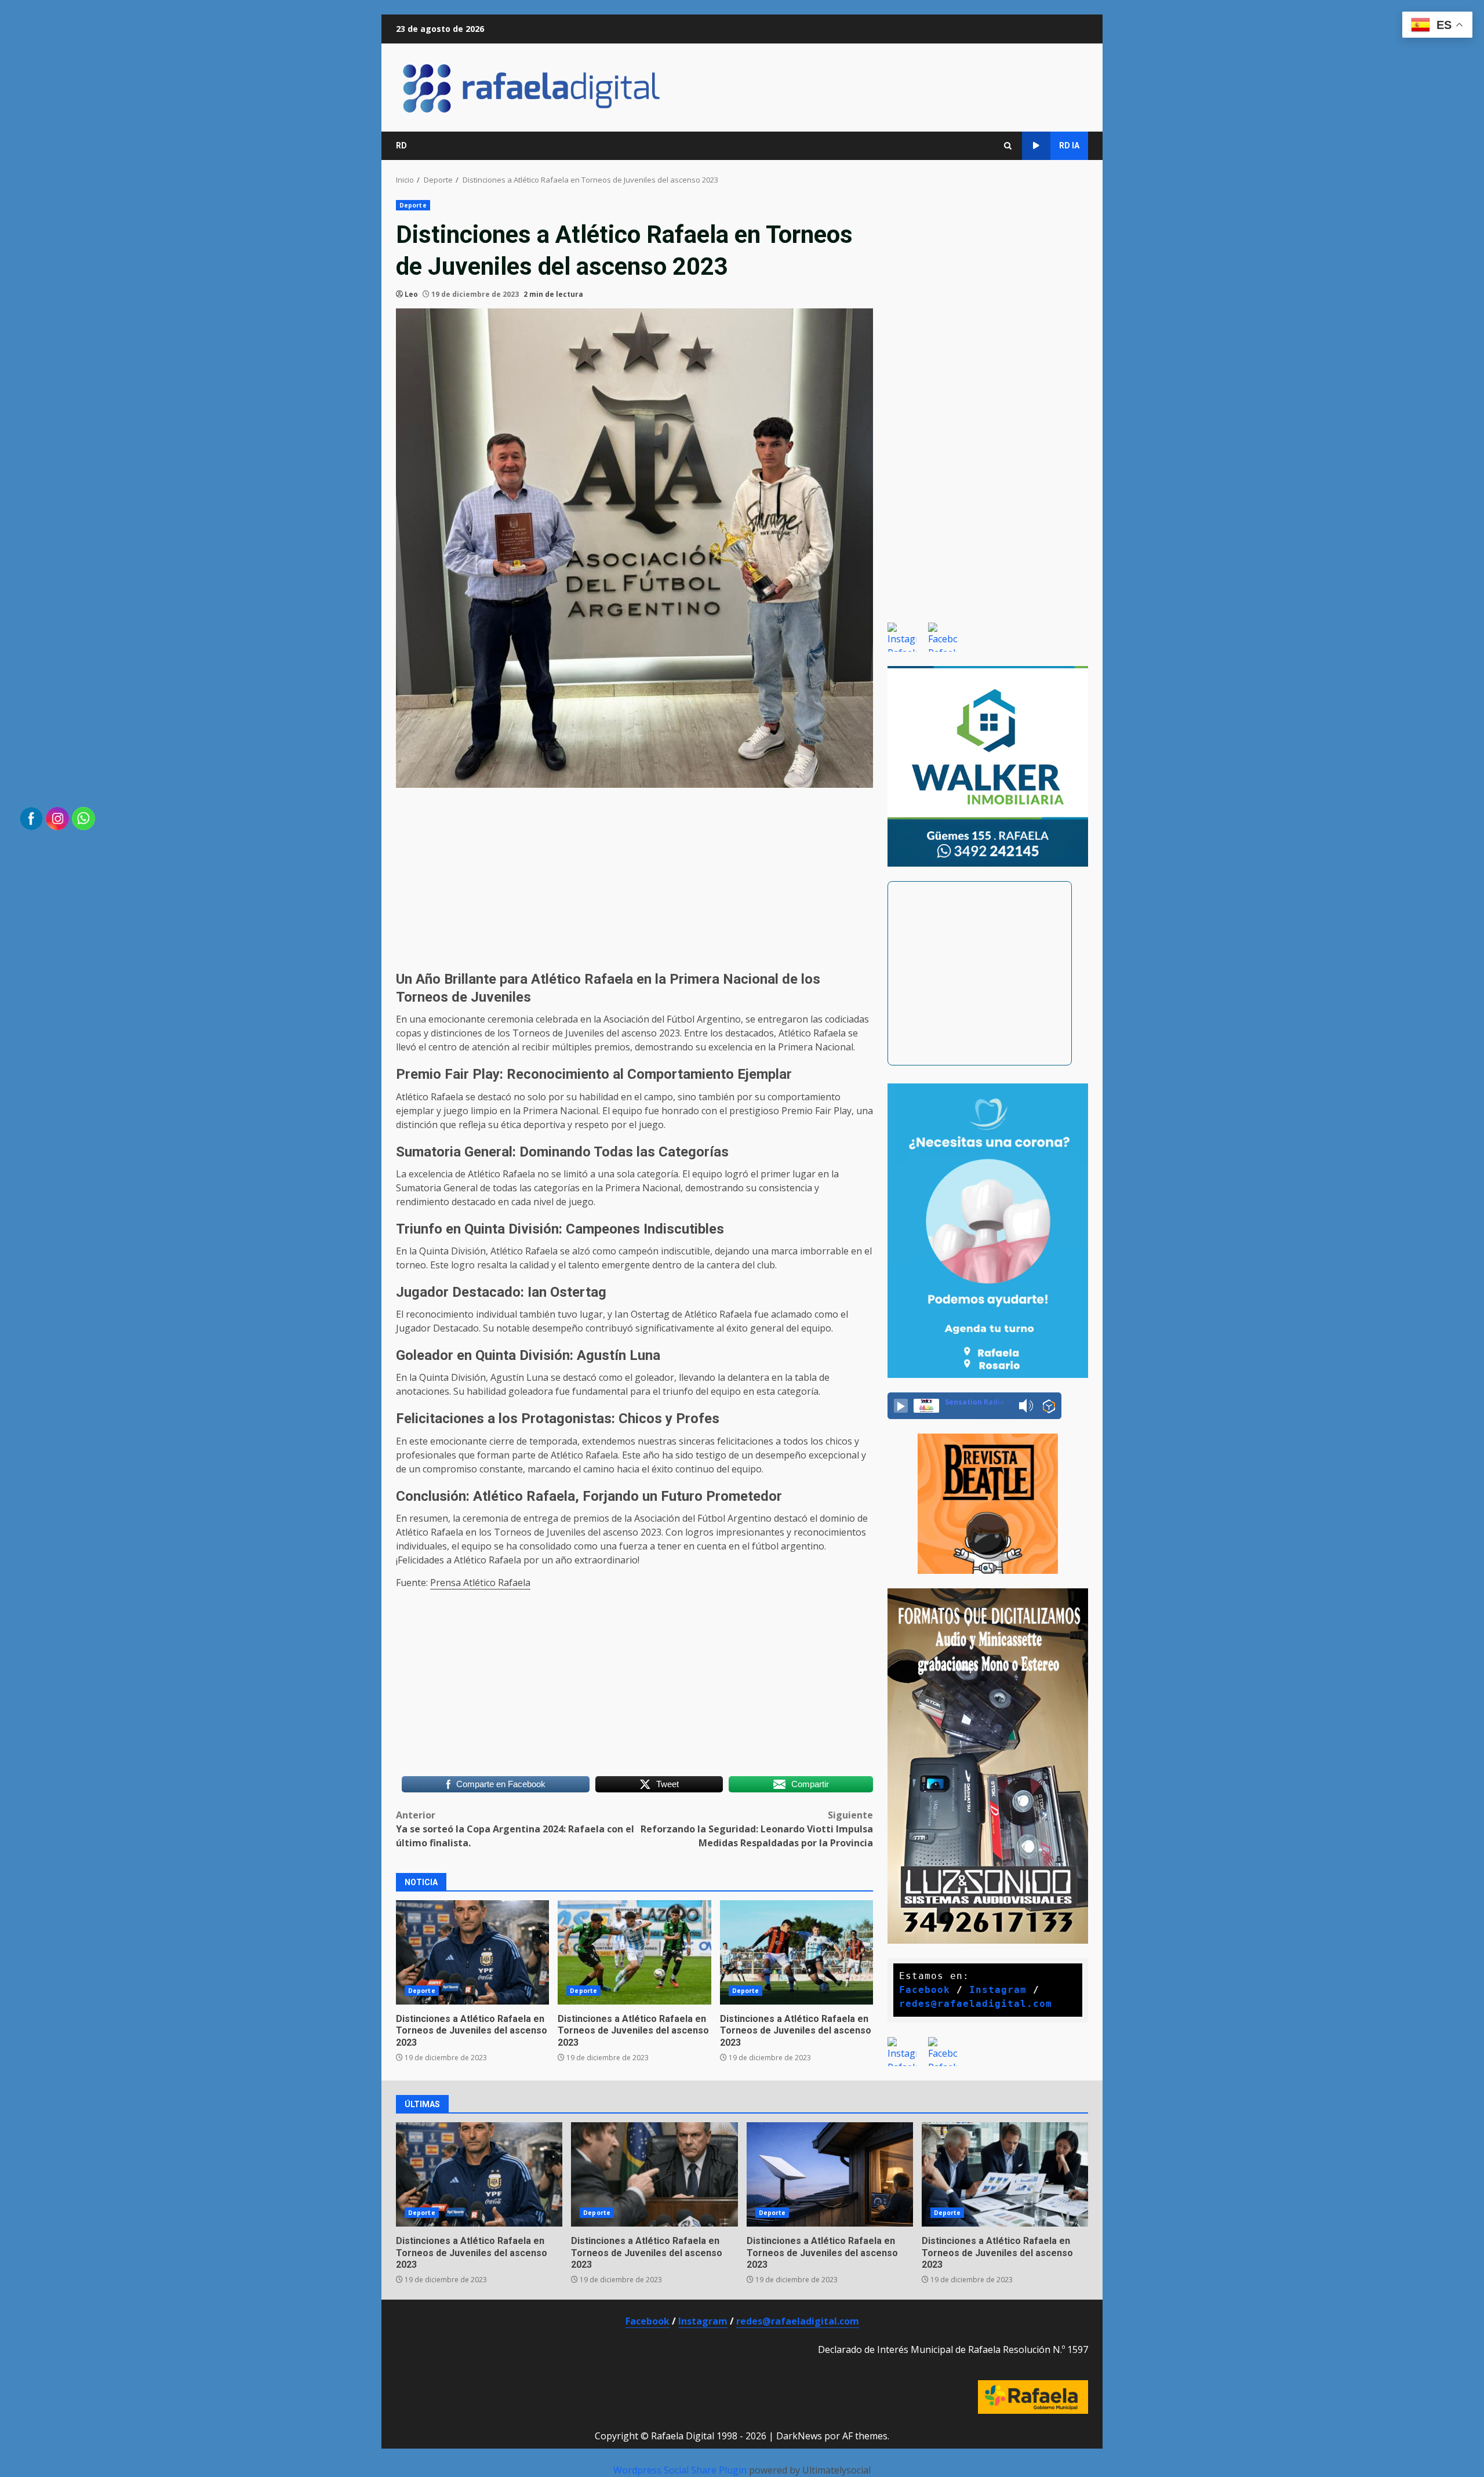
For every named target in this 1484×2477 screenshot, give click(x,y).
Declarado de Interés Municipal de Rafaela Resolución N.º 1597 (953, 2349)
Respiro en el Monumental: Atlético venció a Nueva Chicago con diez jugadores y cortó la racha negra (634, 1952)
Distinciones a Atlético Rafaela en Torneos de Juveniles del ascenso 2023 (472, 2031)
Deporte (413, 205)
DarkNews (799, 2436)
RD (401, 146)
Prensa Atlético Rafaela (480, 1583)
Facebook (925, 1990)
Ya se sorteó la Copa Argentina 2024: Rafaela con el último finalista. (515, 1829)
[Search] (1008, 146)
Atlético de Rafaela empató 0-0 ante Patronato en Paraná (796, 1952)
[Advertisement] (634, 878)
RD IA (1069, 146)
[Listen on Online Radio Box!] (1049, 1406)
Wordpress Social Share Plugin (681, 2470)
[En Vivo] (901, 1406)
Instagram (998, 1990)
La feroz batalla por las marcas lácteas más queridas (1005, 2174)
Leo (411, 294)
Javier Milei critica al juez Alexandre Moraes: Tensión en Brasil (654, 2174)
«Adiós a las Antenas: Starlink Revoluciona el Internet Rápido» (830, 2174)
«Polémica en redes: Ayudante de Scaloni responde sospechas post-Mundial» (472, 1952)
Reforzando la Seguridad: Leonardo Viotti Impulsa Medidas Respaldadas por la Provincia (757, 1829)
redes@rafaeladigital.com (976, 2004)
